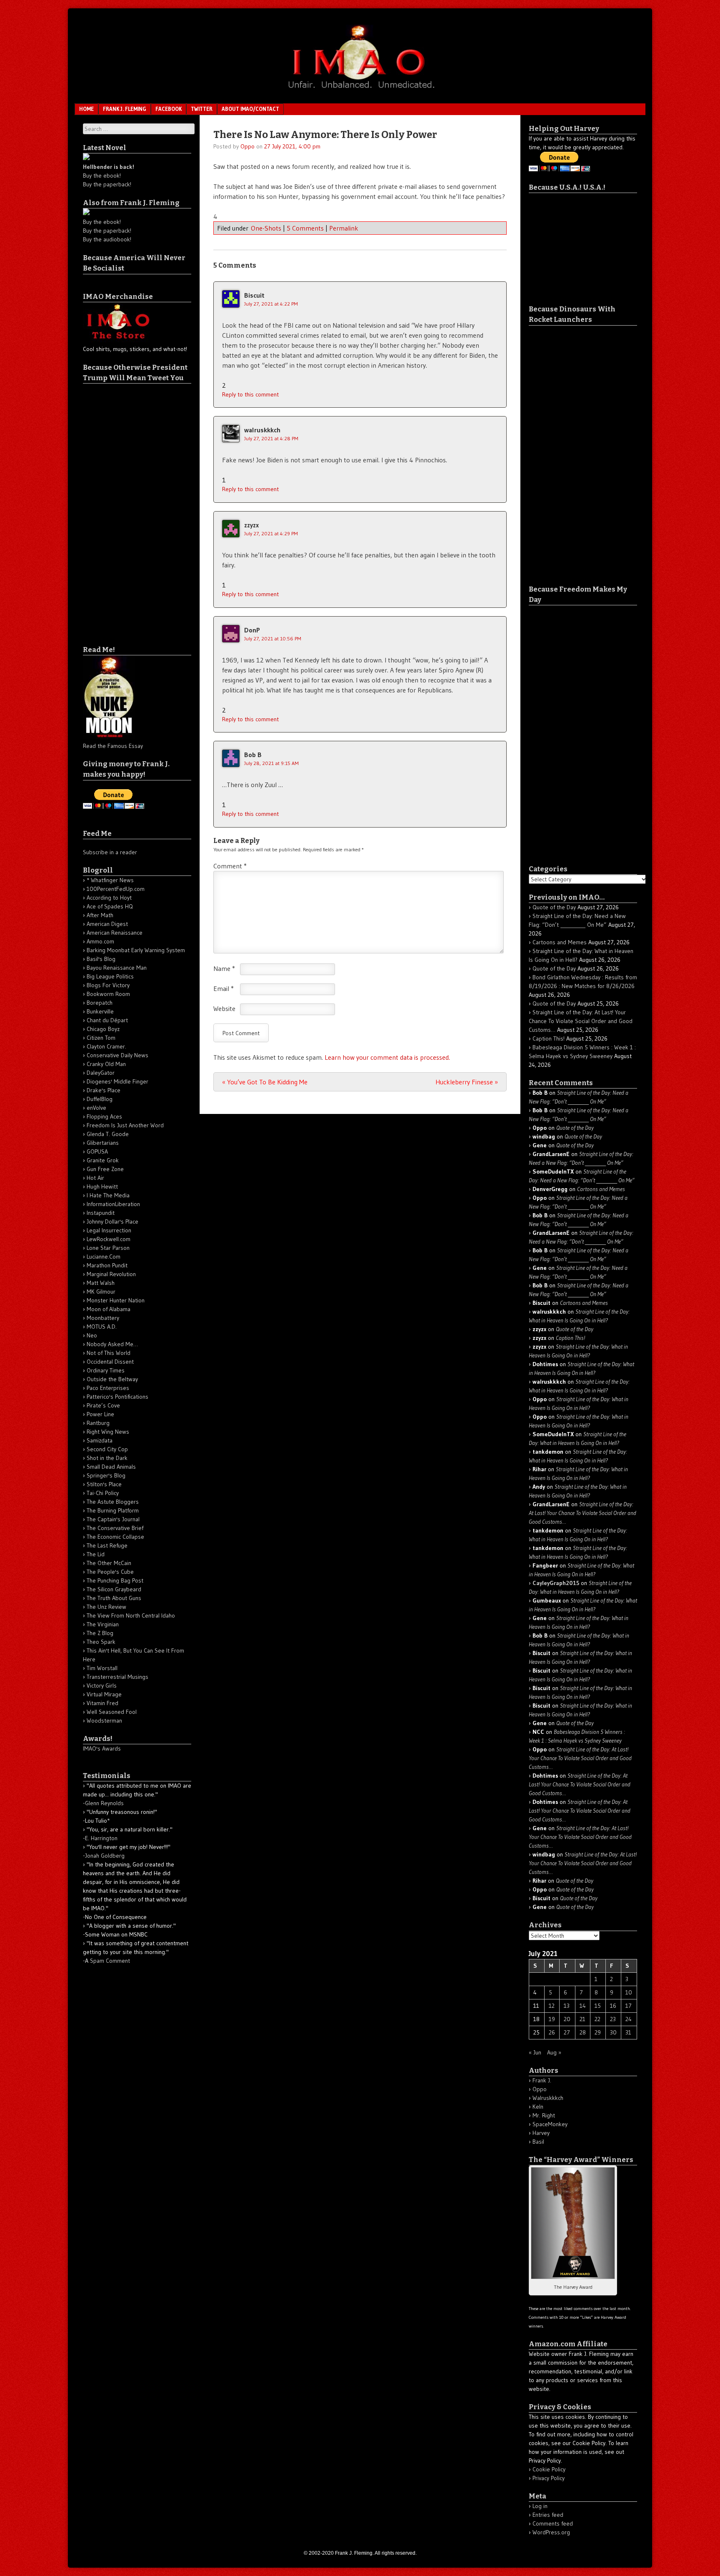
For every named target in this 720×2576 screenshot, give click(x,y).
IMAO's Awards (102, 1748)
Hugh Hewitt (102, 1186)
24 (629, 2019)
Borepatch (100, 1003)
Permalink (344, 228)
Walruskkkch (548, 2098)
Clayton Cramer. (106, 1046)
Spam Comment (110, 1961)
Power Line (100, 1414)
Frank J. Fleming (125, 109)
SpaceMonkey (550, 2124)
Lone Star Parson (108, 1248)
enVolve (96, 1108)
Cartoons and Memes (560, 942)
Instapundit (101, 1213)
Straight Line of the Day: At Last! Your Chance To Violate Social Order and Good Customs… (581, 1021)
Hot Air (95, 1178)
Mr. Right (544, 2115)
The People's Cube (110, 1572)
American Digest (107, 924)
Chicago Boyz (103, 1029)
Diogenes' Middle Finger (117, 1081)
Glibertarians (103, 1143)
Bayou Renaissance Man (117, 968)
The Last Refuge (107, 1545)
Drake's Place (104, 1090)
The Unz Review (106, 1607)
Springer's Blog (106, 1475)
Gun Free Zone (105, 1169)
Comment (230, 866)
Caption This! (549, 1038)
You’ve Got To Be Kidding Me (265, 1082)
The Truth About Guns (114, 1598)
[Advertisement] (116, 509)
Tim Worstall (102, 1668)
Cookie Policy (549, 2469)
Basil (538, 2142)
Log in (540, 2506)
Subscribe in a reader (110, 852)
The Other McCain (109, 1563)
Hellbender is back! (109, 167)
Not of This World (109, 1353)
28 (583, 2032)
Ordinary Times (106, 1370)
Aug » (554, 2052)
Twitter (202, 109)
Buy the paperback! (107, 184)
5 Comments (305, 228)
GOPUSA (97, 1151)
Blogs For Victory (108, 985)
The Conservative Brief (115, 1528)
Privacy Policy (549, 2478)
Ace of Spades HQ (110, 906)
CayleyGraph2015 (556, 1583)
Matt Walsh (101, 1283)
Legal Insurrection (109, 1230)
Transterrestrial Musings (117, 1677)
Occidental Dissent (110, 1362)
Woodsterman (104, 1721)
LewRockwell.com (109, 1239)
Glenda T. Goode (108, 1134)
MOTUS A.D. (102, 1327)
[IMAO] (360, 90)
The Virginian (103, 1624)
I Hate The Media (108, 1195)
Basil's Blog (101, 959)
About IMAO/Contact (250, 109)
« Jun (535, 2052)
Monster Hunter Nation (116, 1300)
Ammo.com (100, 941)
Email (224, 988)
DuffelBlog (100, 1099)
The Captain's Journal (113, 1519)
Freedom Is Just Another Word (125, 1125)
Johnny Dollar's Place (112, 1222)
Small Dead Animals (111, 1467)
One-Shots (266, 228)
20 (567, 2019)
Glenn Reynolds (104, 1803)
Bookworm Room (108, 994)
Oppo (247, 146)
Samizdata (100, 1440)
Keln (538, 2107)
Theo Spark (101, 1642)
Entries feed (548, 2515)
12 (552, 2006)
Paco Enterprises (108, 1388)
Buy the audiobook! (107, 239)
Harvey (541, 2133)
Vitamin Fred (102, 1703)
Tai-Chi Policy (103, 1493)
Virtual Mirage (104, 1694)
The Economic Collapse (115, 1537)
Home (86, 109)
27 (567, 2032)
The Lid (96, 1554)
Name (224, 968)
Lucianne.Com (104, 1257)
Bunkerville (100, 1011)
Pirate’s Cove (103, 1405)
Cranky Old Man (106, 1064)
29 (598, 2032)
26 (552, 2032)
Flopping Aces (104, 1116)
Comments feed (553, 2523)
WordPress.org (551, 2532)
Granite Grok (103, 1160)
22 (597, 2019)
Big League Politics (110, 976)
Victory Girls (102, 1686)
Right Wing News (108, 1432)
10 (629, 1992)
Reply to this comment (250, 394)
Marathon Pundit (107, 1265)
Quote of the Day (554, 907)
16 (613, 2006)
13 (567, 2006)
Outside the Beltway (112, 1379)
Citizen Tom (101, 1038)
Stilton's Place (104, 1484)
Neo (92, 1335)
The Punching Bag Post (115, 1580)
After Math (100, 915)
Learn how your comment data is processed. (387, 1057)
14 (583, 2006)
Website (224, 1008)
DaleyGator (101, 1073)
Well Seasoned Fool (112, 1712)
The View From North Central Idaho (131, 1615)
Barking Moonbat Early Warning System (136, 950)
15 (598, 2006)
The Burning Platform (113, 1510)
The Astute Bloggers (113, 1502)
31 (628, 2032)
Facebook (169, 109)
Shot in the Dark (107, 1458)
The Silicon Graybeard (114, 1589)
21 (582, 2019)
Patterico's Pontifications (117, 1397)
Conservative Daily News (117, 1055)
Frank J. (542, 2080)
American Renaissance (115, 933)
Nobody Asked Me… (112, 1344)
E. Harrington (101, 1838)
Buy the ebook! (102, 176)
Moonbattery (103, 1318)
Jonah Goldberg (105, 1856)
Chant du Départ (107, 1020)
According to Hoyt (109, 898)
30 (613, 2032)
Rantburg (98, 1423)
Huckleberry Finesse (467, 1082)
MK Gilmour (101, 1292)
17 (629, 2006)
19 (552, 2019)
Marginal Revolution (111, 1274)
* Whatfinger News (110, 880)
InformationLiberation (113, 1204)
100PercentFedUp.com (116, 889)
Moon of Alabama (109, 1309)
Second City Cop (107, 1449)
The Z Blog (100, 1633)
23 (613, 2019)
